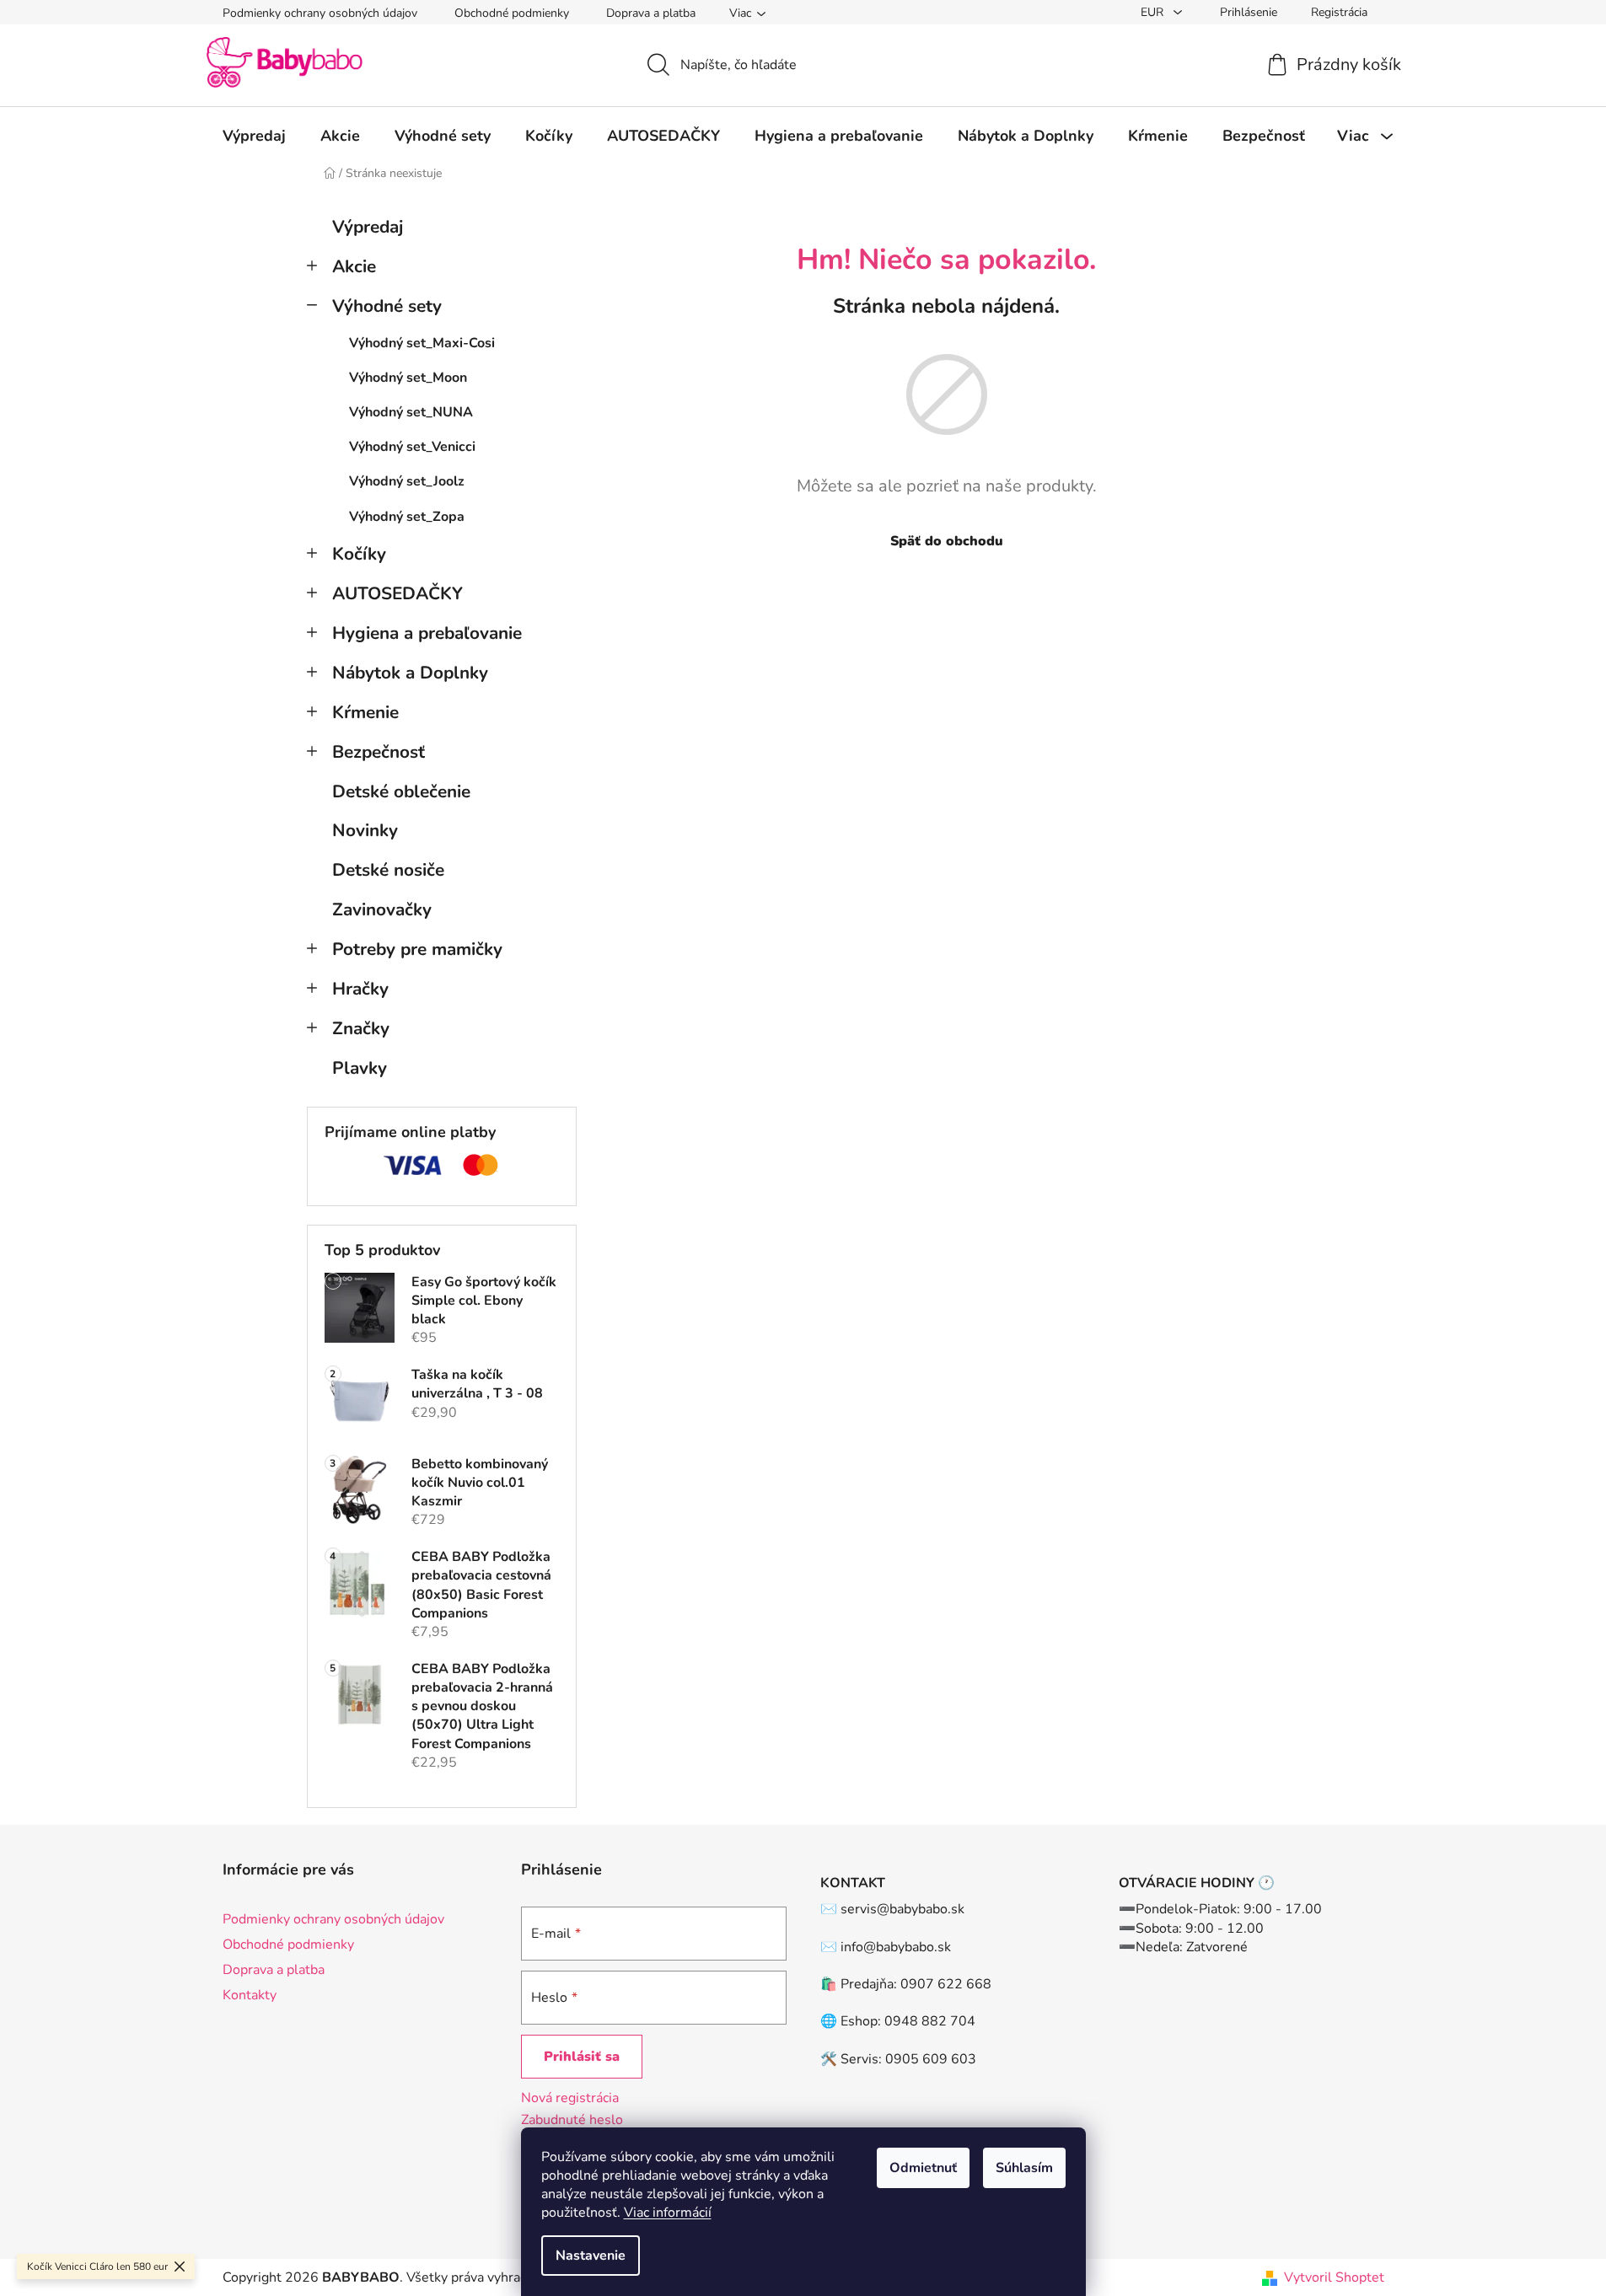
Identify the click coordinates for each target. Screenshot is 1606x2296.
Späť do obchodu (947, 541)
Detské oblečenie (401, 791)
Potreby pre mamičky (417, 949)
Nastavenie (591, 2256)
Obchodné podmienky (512, 13)
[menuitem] (254, 136)
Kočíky (359, 554)
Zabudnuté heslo (572, 2120)
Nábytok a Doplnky (410, 673)
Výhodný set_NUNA (411, 412)
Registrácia (1339, 12)
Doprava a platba (651, 13)
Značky (361, 1028)
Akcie (354, 266)
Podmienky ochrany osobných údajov (320, 13)
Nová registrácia (570, 2098)
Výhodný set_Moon (408, 378)
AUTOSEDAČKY (397, 593)
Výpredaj (368, 227)
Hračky (360, 989)
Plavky (360, 1068)
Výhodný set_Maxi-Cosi (422, 343)
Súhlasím (1024, 2168)
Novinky (365, 830)
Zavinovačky (382, 909)
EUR (1154, 12)
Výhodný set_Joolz (407, 481)
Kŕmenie (365, 712)
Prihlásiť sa (582, 2057)
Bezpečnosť (379, 752)
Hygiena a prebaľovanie (427, 633)
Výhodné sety (387, 306)
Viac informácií (668, 2213)
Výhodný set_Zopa (407, 517)
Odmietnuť (923, 2168)
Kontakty (250, 1995)
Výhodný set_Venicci (412, 447)
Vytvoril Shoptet (1334, 2277)
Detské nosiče (388, 870)
